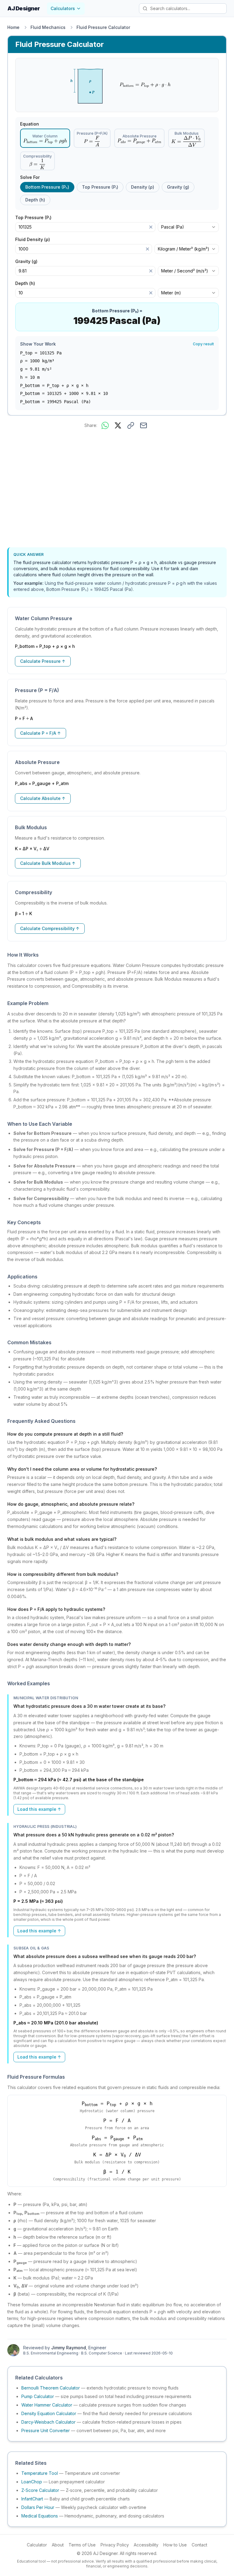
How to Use (175, 2545)
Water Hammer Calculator (47, 2405)
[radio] (45, 138)
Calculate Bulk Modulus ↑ (48, 863)
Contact (199, 2545)
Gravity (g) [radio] (178, 187)
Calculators (63, 8)
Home (13, 27)
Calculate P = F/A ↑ (41, 733)
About (58, 2545)
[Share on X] (118, 425)
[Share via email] (144, 425)
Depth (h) (27, 283)
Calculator (37, 2545)
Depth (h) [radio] (35, 200)
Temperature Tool (40, 2473)
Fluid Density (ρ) (35, 240)
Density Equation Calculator (49, 2413)
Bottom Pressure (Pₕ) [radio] (47, 187)
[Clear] (151, 227)
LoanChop (32, 2482)
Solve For (30, 177)
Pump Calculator (38, 2396)
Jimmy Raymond (69, 2348)
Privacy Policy (115, 2545)
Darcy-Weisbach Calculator (48, 2422)
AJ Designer (23, 8)
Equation (30, 124)
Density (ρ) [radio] (143, 187)
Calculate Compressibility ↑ (50, 928)
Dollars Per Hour (38, 2507)
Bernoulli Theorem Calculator (51, 2388)
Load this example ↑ (39, 1809)
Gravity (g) (29, 261)
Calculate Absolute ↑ (43, 798)
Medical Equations (40, 2516)
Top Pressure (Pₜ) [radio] (100, 187)
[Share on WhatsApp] (105, 425)
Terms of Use (82, 2545)
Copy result (203, 344)
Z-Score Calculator (40, 2490)
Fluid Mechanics (48, 27)
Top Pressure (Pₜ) (36, 218)
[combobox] (188, 227)
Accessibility (146, 2545)
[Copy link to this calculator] (131, 425)
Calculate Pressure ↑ (43, 661)
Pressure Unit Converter (46, 2430)
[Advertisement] (117, 489)
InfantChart (32, 2499)
